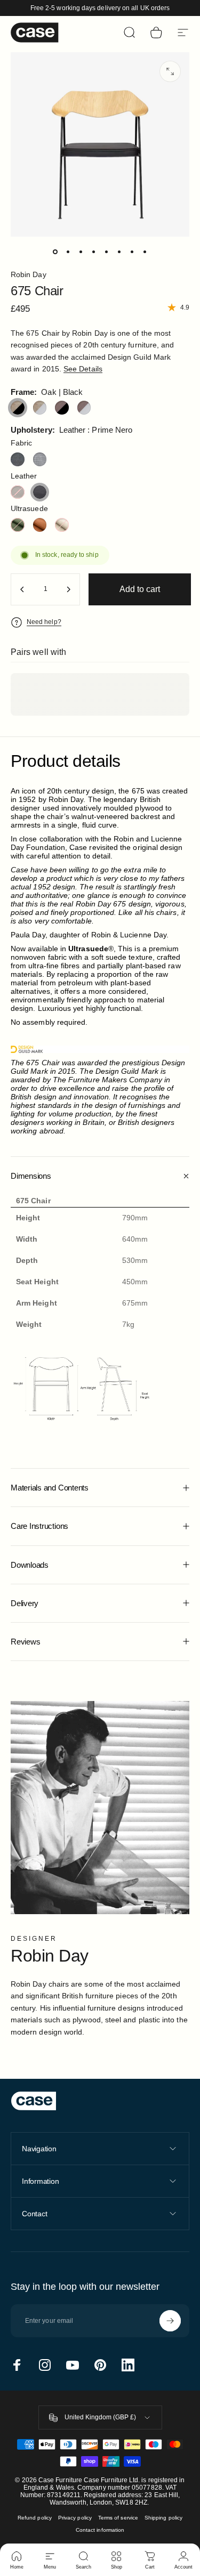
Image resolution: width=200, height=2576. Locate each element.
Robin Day (29, 274)
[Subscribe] (170, 2321)
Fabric (21, 443)
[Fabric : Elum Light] (40, 459)
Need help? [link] (44, 622)
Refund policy (35, 2518)
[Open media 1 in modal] (170, 71)
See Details (83, 369)
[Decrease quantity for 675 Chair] (22, 589)
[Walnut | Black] (62, 408)
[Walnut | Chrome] (84, 408)
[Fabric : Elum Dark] (18, 459)
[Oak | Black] (18, 408)
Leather (24, 476)
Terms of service (118, 2518)
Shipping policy (163, 2518)
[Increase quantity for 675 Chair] (68, 589)
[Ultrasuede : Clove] (40, 525)
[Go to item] (55, 252)
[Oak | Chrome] (40, 408)
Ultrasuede (29, 508)
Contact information (100, 2530)
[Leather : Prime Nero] (40, 492)
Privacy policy (75, 2518)
